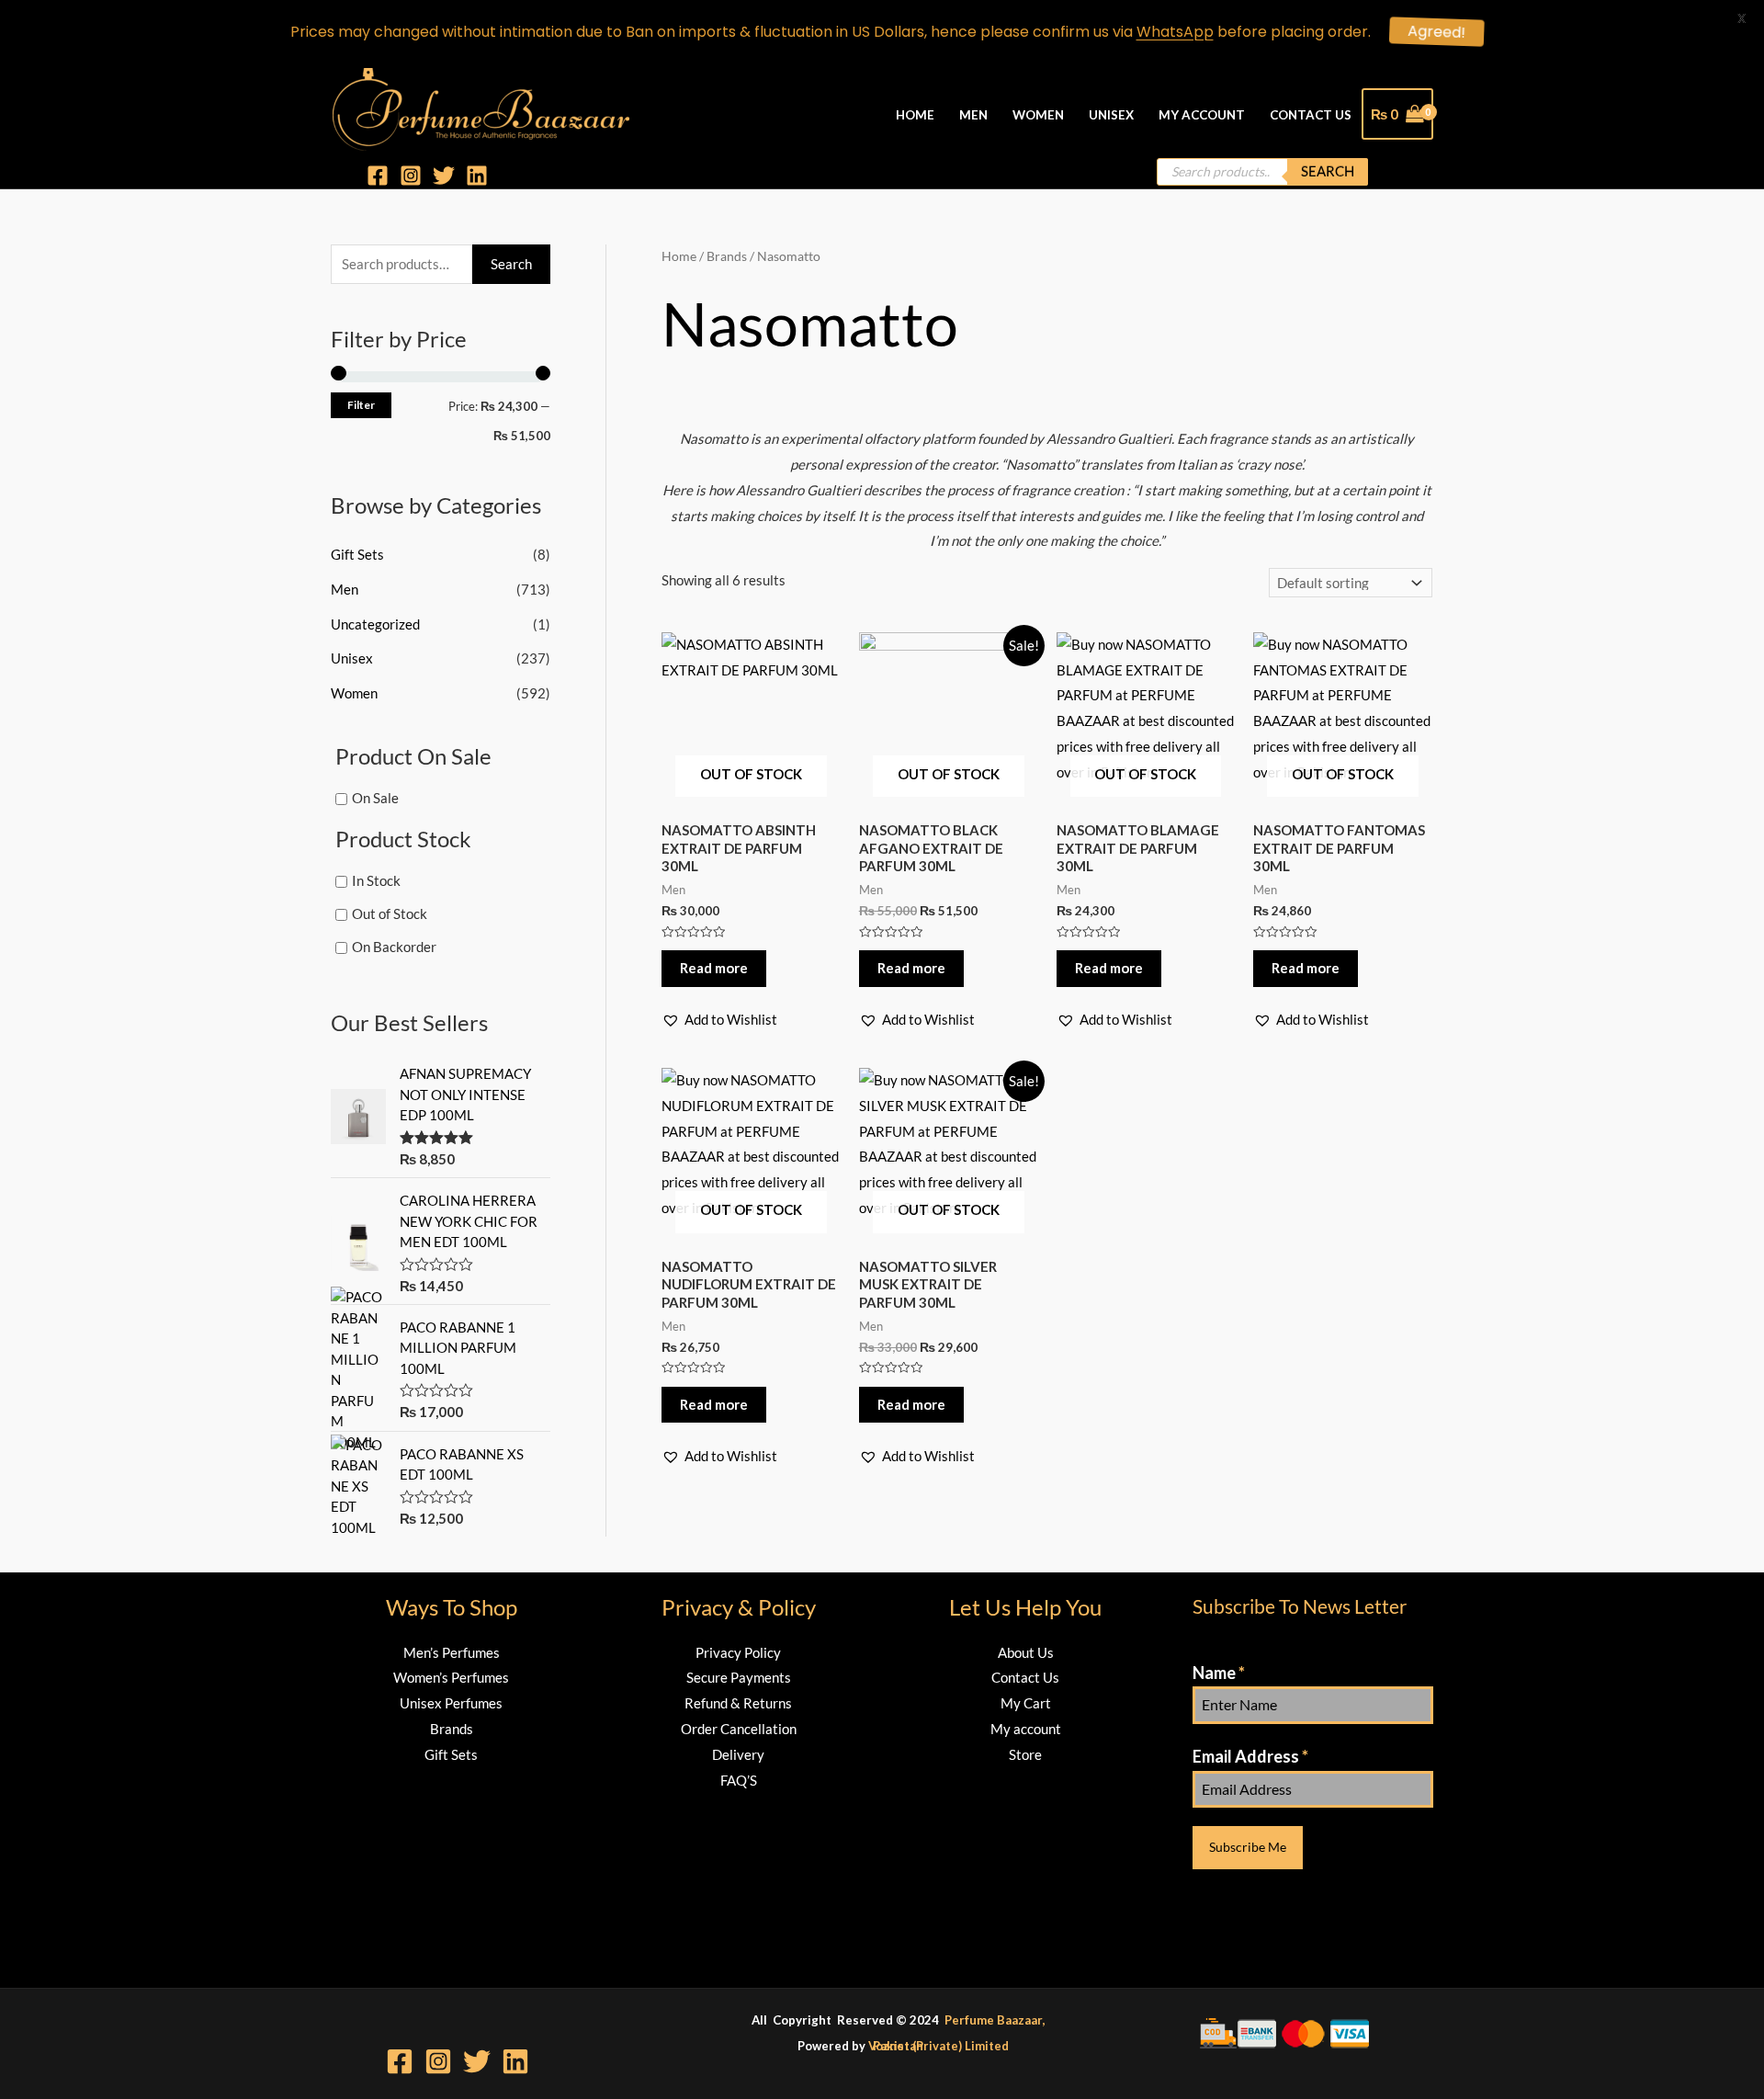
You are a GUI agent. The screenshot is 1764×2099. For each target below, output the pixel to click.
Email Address (1250, 1756)
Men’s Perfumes (452, 1652)
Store (1025, 1754)
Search (1328, 171)
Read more (714, 968)
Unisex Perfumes (451, 1703)
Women (1038, 115)
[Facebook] (378, 176)
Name (1219, 1673)
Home (915, 115)
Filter (361, 405)
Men (973, 115)
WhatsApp (1175, 32)
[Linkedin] (477, 176)
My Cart (1026, 1703)
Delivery (738, 1754)
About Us (1026, 1652)
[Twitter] (444, 176)
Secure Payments (739, 1677)
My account (1026, 1729)
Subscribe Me (1248, 1847)
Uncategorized (375, 624)
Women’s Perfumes (451, 1677)
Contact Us (1311, 115)
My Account (1202, 115)
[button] (719, 1020)
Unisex (1111, 115)
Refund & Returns (738, 1703)
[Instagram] (411, 176)
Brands (452, 1729)
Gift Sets (357, 554)
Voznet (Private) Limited (939, 2046)
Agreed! (1427, 32)
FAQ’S (739, 1780)
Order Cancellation (739, 1729)
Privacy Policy (738, 1652)
